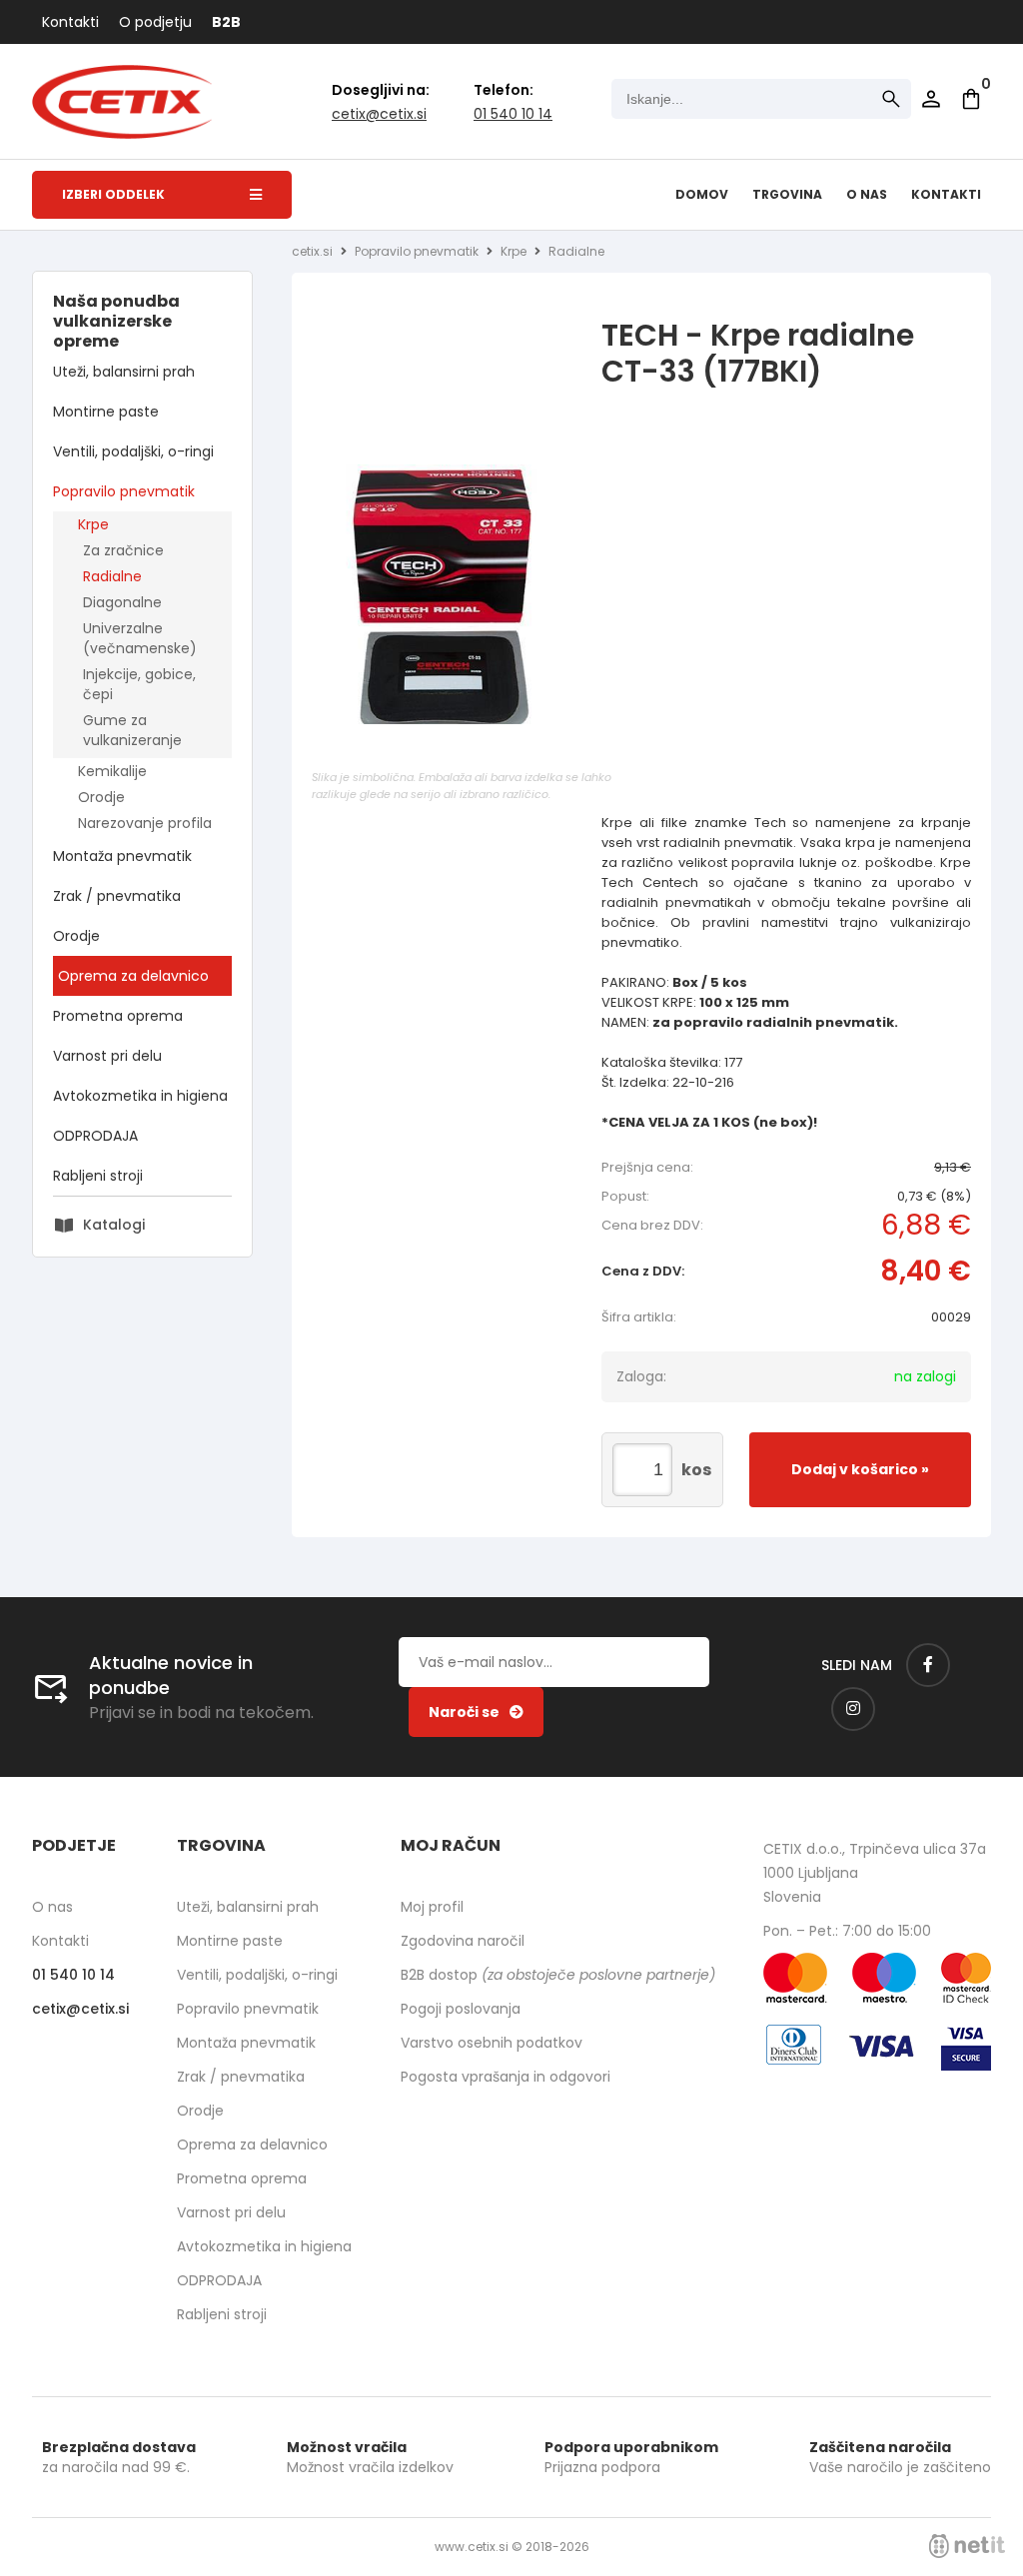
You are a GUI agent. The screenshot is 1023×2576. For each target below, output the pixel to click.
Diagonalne (122, 602)
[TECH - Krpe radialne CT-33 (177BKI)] (462, 614)
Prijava (931, 99)
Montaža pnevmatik (122, 856)
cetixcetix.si (379, 114)
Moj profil (432, 1907)
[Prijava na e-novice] (476, 1712)
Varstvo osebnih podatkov (492, 2043)
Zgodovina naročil (463, 1941)
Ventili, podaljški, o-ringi (133, 451)
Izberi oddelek (113, 194)
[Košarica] (971, 99)
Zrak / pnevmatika (117, 896)
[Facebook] (928, 1665)
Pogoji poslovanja (461, 2009)
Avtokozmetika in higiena (140, 1096)
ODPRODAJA (95, 1136)
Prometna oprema (118, 1016)
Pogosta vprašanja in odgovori (506, 2077)
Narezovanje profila (145, 823)
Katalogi (114, 1225)
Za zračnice (123, 550)
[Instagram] (853, 1709)
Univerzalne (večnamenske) (140, 638)
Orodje (101, 797)
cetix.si (312, 251)
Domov (702, 194)
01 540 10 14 (513, 114)
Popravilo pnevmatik (124, 491)
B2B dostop (558, 1975)
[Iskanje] (891, 99)
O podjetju (155, 22)
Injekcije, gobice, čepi (139, 684)
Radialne (112, 576)
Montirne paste (106, 412)
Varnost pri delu (107, 1056)
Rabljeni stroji (98, 1176)
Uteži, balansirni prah (124, 372)
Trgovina (787, 194)
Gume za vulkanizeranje (132, 730)
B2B (226, 22)
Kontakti (70, 22)
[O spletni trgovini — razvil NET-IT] (967, 2546)
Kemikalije (112, 771)
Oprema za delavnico (133, 976)
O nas (867, 194)
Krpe (93, 524)
